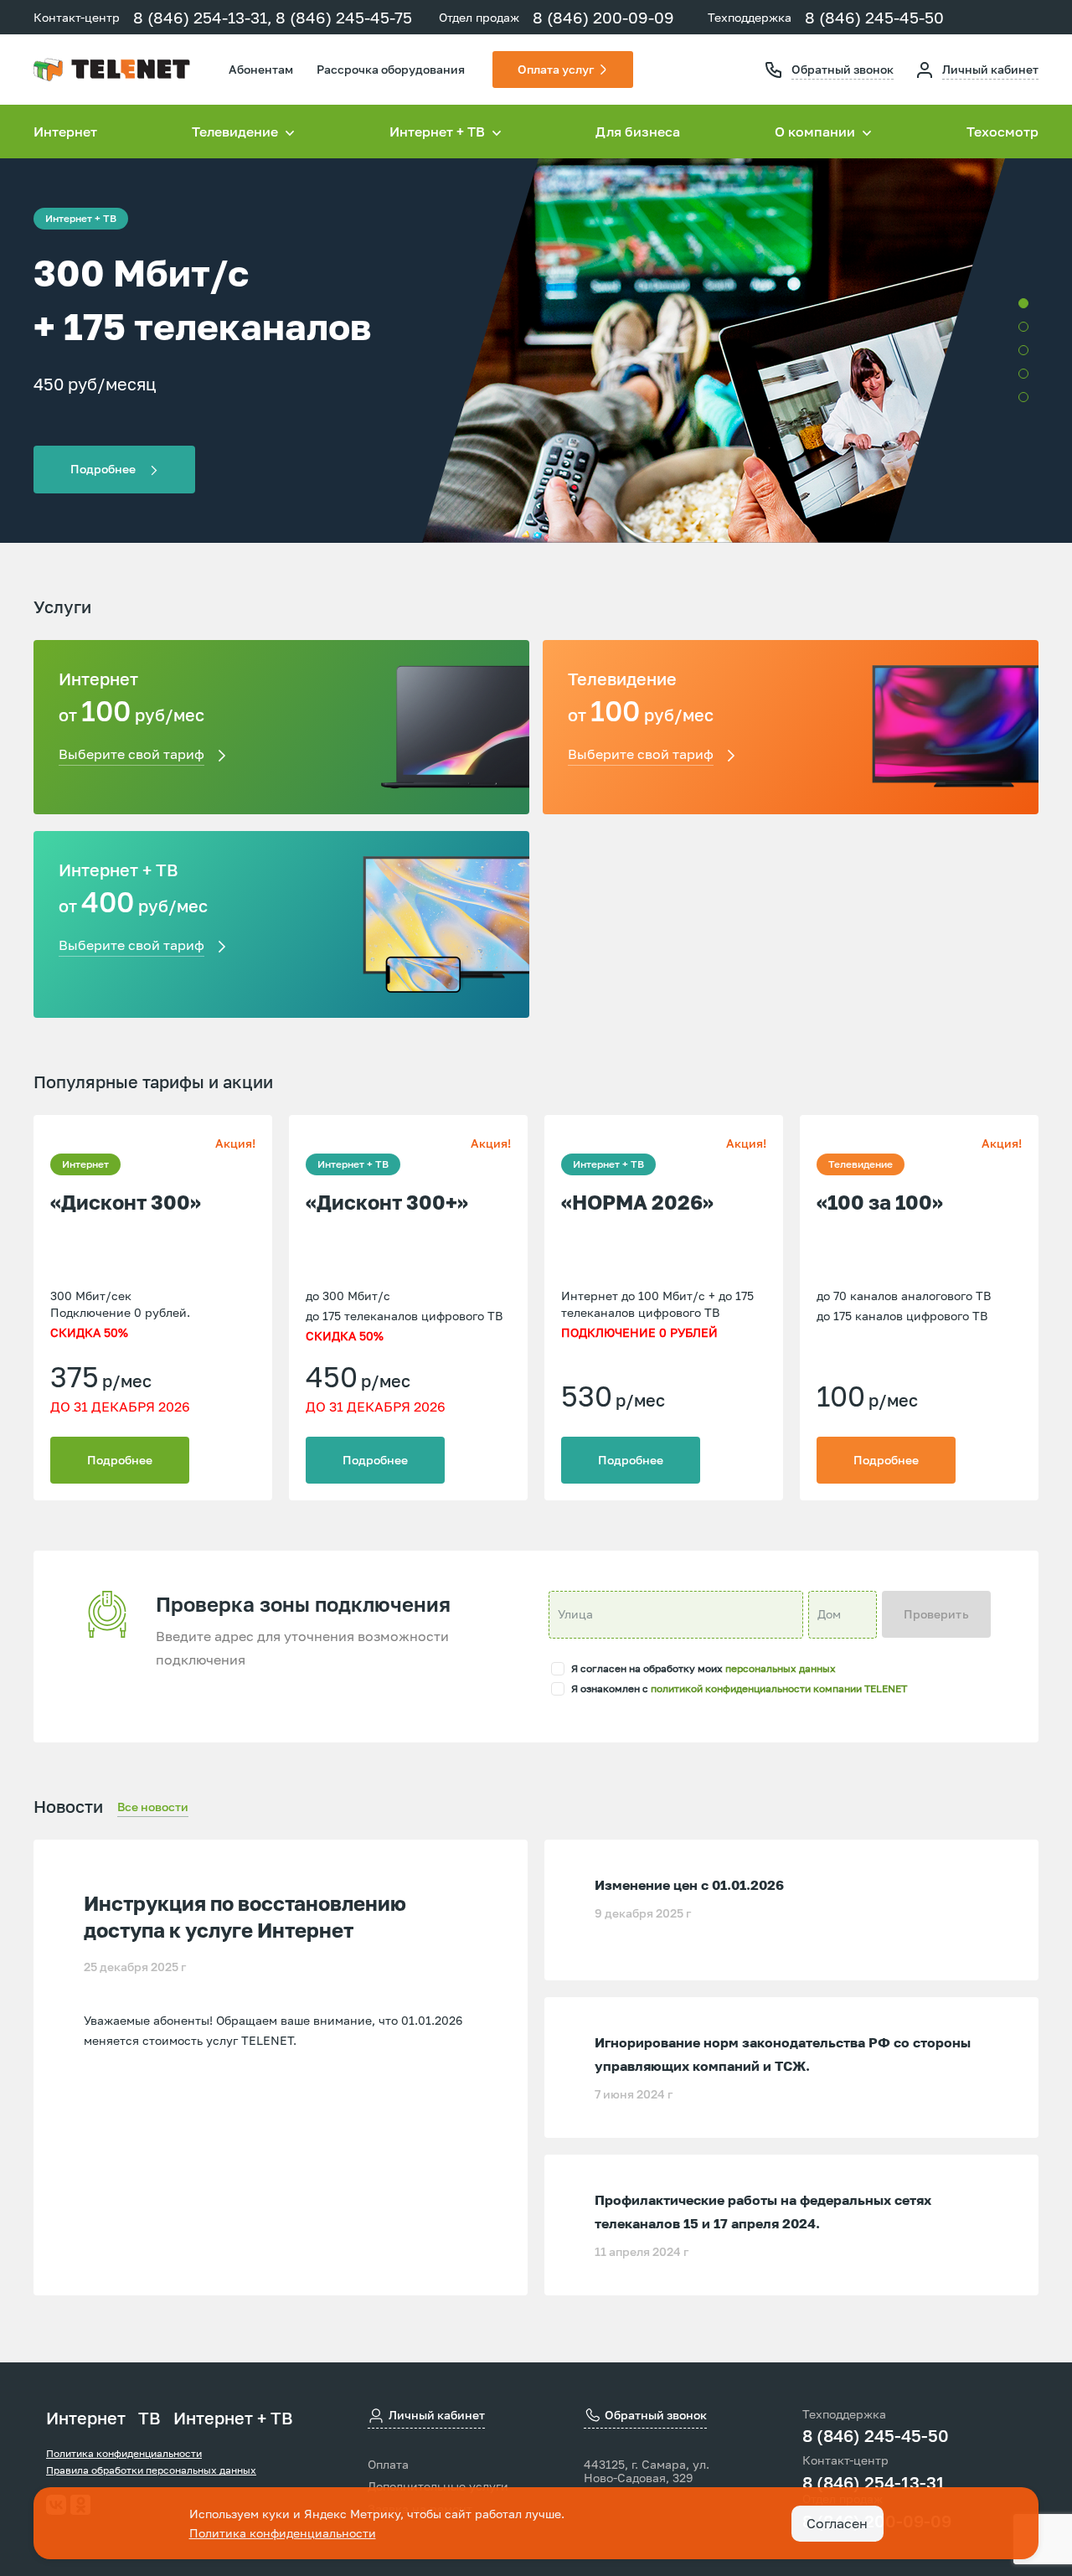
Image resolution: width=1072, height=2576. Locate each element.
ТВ (149, 2418)
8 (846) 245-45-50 (874, 17)
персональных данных (781, 1668)
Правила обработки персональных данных (151, 2470)
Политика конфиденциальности (124, 2453)
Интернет (65, 132)
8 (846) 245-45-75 (344, 17)
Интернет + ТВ (233, 2418)
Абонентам (261, 69)
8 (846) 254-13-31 (874, 2482)
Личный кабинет (990, 69)
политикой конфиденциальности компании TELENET (779, 1688)
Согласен (837, 2523)
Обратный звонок (843, 69)
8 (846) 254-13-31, (203, 17)
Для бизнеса (638, 132)
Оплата (388, 2465)
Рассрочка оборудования (391, 69)
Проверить (936, 1614)
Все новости (153, 1807)
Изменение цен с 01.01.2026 (689, 1885)
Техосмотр (1002, 132)
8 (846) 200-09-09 (603, 17)
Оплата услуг (556, 69)
